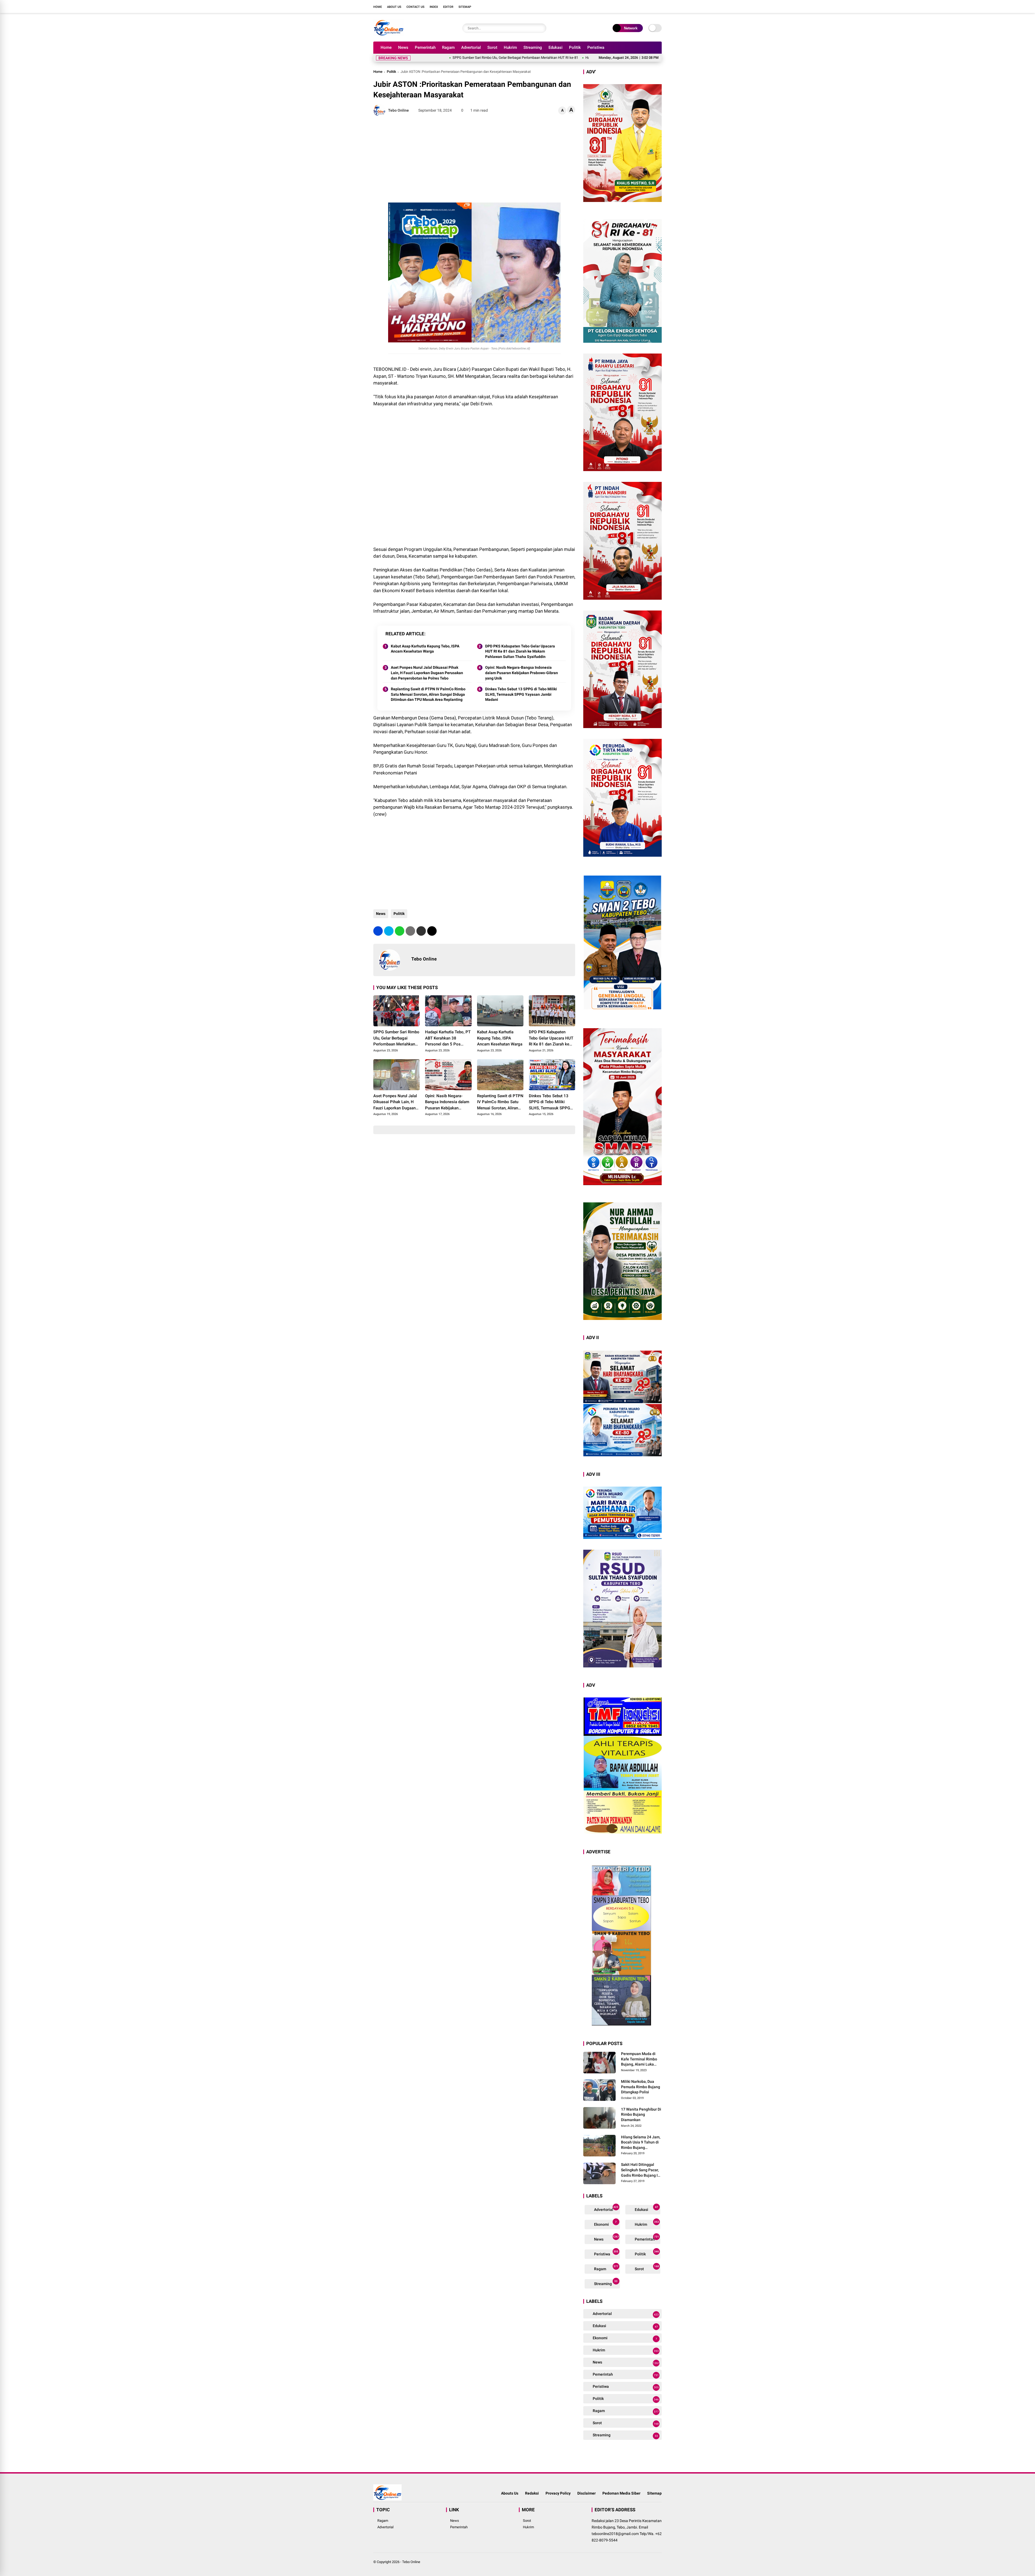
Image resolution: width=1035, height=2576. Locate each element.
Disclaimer (586, 2493)
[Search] (541, 28)
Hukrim (510, 47)
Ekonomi (605, 2223)
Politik (575, 47)
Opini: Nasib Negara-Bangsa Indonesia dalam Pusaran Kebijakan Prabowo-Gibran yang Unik (522, 673)
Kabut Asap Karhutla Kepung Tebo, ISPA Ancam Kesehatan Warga (589, 58)
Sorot (492, 47)
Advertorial (471, 47)
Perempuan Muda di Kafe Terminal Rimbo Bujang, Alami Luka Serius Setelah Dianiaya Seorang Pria (641, 2059)
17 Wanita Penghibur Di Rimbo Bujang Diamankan (641, 2114)
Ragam (448, 47)
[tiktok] (659, 6)
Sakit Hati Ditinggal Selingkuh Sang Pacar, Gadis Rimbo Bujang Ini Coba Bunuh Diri (641, 2170)
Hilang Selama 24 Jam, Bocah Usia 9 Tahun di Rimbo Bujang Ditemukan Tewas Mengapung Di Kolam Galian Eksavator (641, 2143)
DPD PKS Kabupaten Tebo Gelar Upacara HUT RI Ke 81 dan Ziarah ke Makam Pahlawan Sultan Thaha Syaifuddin (520, 651)
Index (434, 7)
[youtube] (651, 6)
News (403, 47)
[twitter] (635, 6)
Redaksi (532, 2493)
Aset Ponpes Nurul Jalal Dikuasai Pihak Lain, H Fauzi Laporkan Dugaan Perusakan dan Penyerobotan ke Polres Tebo (427, 673)
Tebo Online (411, 2562)
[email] (421, 931)
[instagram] (643, 6)
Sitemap (465, 7)
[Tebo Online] (389, 35)
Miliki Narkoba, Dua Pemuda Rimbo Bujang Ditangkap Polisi (641, 2087)
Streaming (533, 47)
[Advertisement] (474, 159)
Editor (448, 7)
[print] (410, 931)
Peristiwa (596, 47)
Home (378, 7)
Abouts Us (510, 2493)
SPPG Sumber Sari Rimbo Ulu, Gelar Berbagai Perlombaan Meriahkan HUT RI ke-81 (396, 1038)
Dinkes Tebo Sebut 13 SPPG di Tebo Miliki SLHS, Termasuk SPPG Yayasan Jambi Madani (521, 694)
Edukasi (556, 47)
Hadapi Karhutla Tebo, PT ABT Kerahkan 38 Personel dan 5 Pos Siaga (479, 58)
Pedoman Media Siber (621, 2493)
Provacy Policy (558, 2493)
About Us (394, 7)
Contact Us (415, 7)
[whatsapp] (400, 931)
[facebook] (627, 6)
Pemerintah (425, 47)
